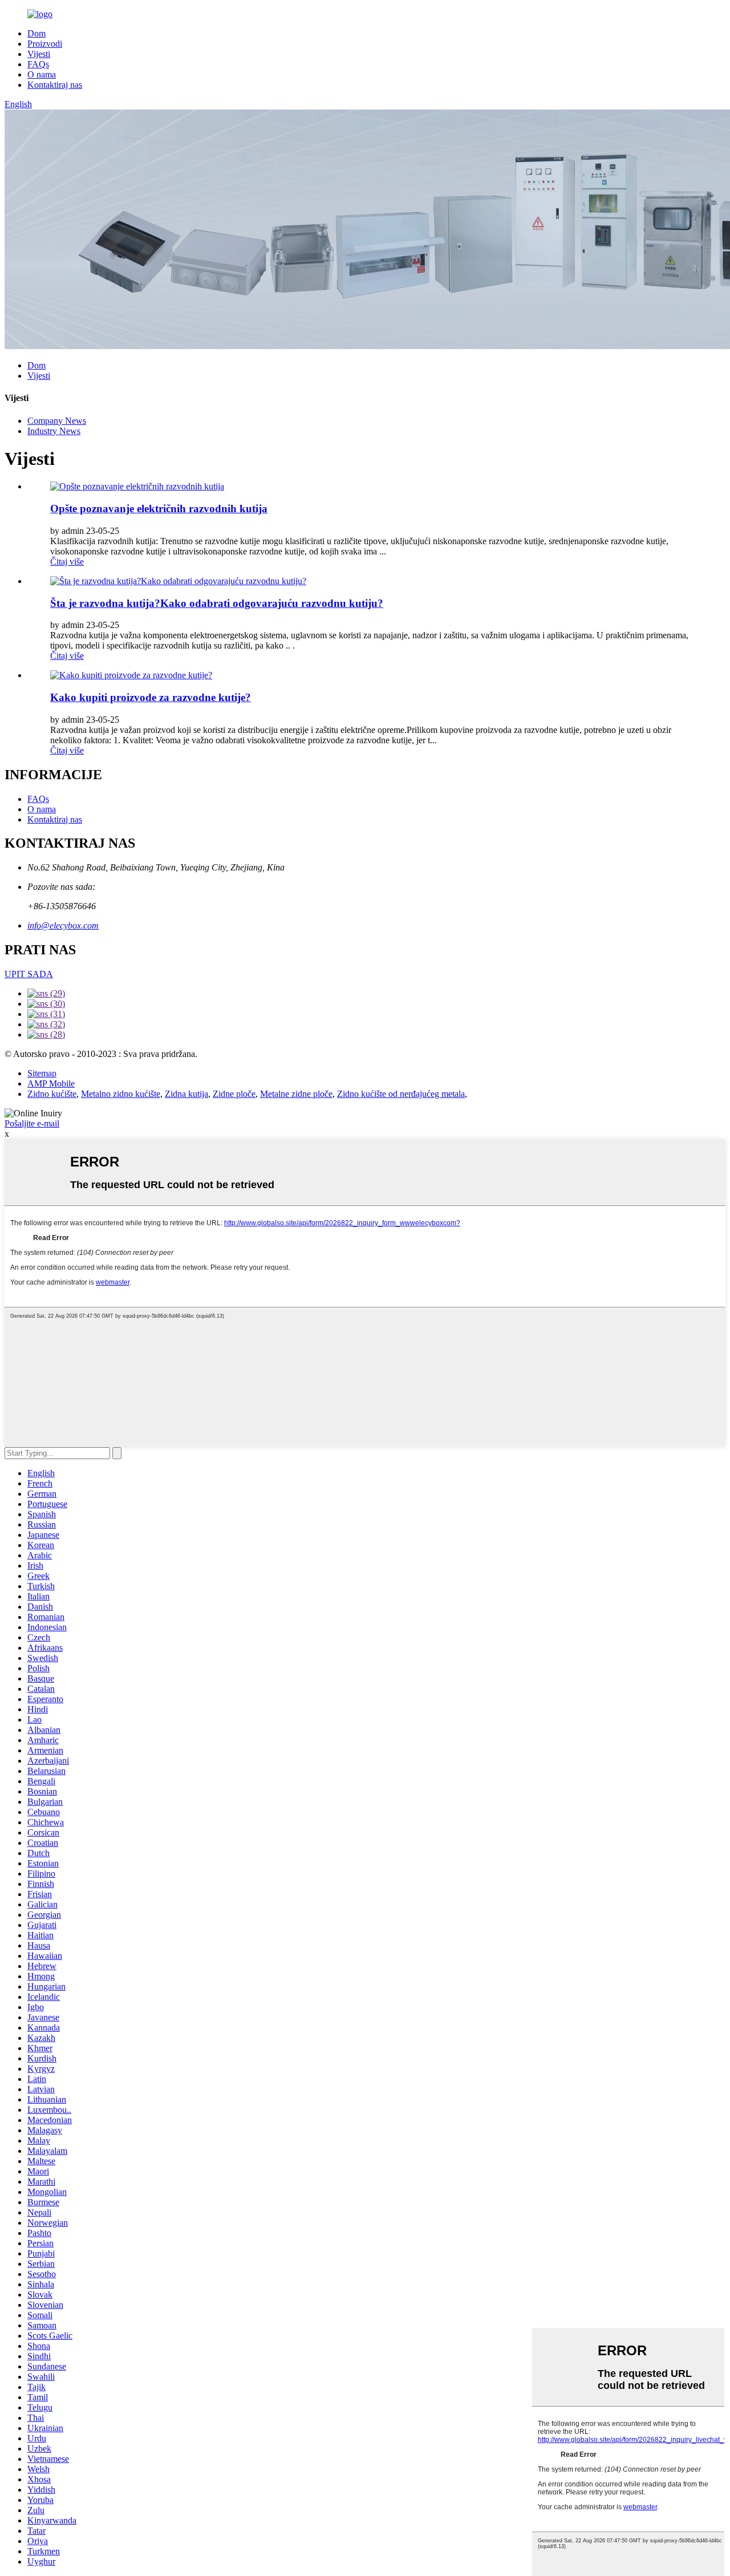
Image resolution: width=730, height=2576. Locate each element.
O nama (42, 74)
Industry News (54, 431)
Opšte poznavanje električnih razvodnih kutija (159, 509)
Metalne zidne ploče (296, 1094)
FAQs (38, 64)
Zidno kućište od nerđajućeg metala (401, 1094)
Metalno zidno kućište (121, 1094)
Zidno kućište (52, 1094)
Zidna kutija (186, 1094)
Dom (36, 33)
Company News (57, 421)
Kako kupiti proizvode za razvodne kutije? (151, 697)
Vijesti (39, 54)
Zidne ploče (234, 1094)
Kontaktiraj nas (55, 85)
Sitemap (42, 1073)
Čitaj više (67, 562)
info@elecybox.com (63, 926)
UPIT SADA (29, 974)
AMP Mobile (51, 1084)
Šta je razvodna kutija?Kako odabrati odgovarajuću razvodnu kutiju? (217, 603)
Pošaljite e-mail (32, 1123)
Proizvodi (45, 44)
